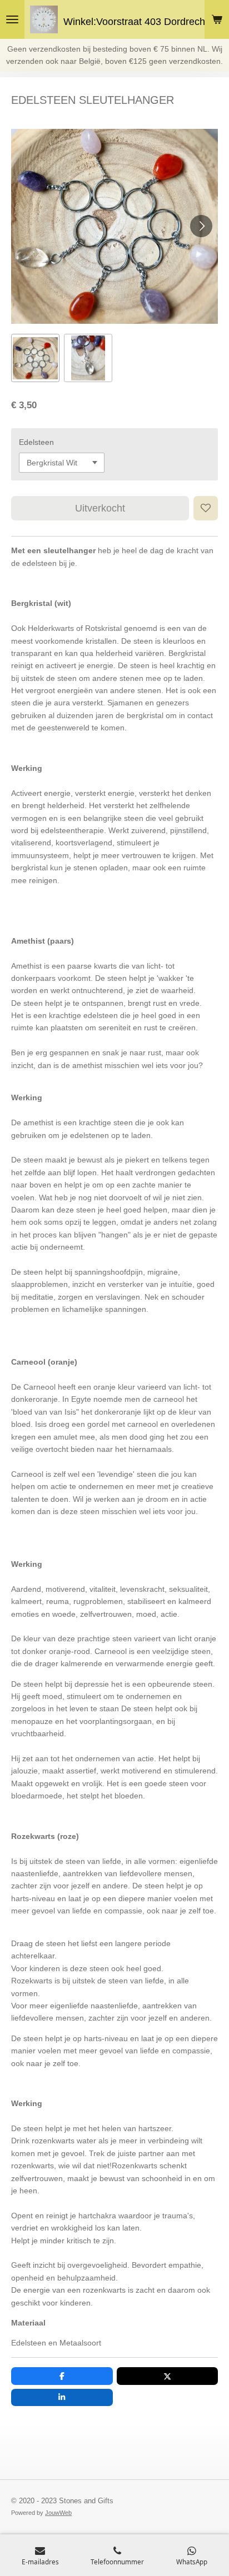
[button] (35, 358)
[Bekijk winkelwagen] (217, 19)
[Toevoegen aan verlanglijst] (206, 508)
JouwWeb (58, 2513)
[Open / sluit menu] (12, 19)
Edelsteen (36, 442)
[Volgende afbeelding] (201, 226)
